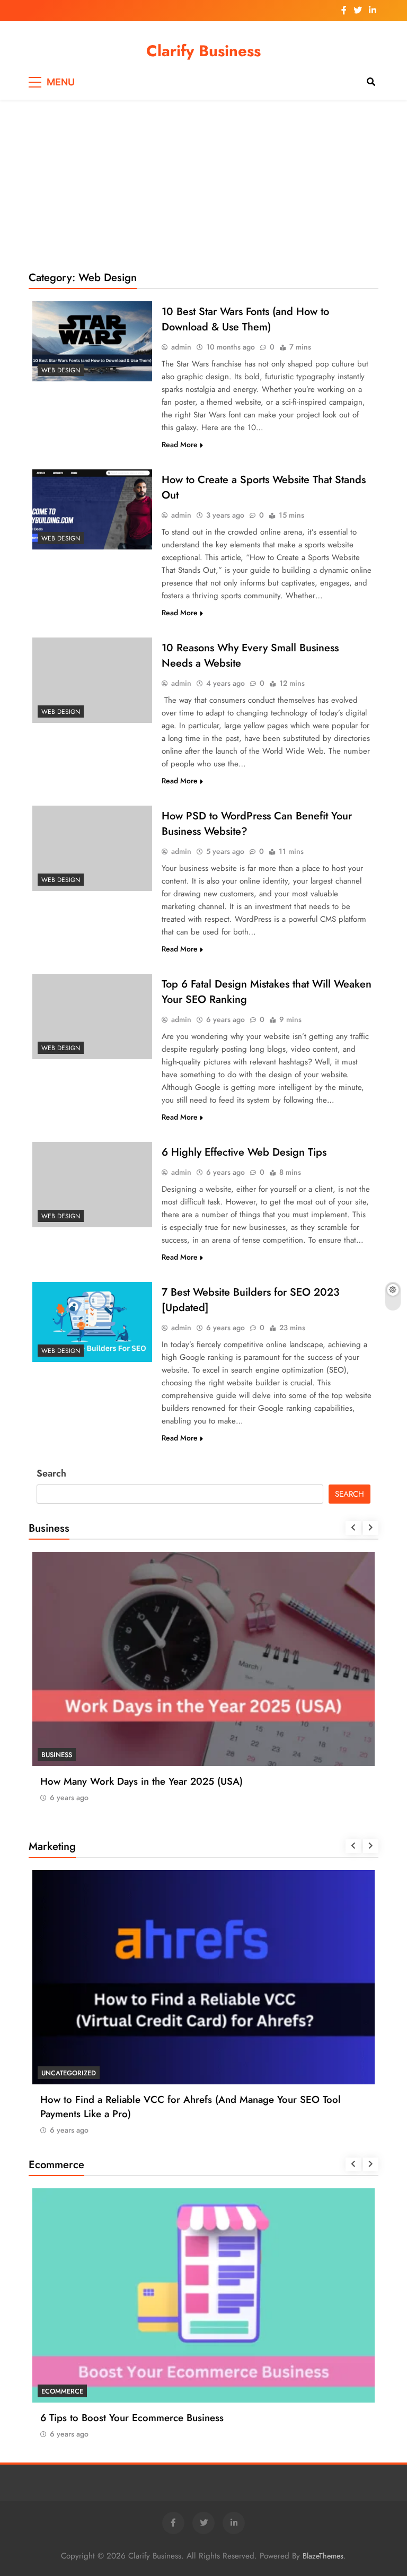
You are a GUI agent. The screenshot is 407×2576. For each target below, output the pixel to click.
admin (181, 347)
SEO (48, 2073)
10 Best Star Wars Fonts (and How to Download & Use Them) (245, 319)
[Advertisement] (203, 185)
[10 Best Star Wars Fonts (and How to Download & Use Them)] (92, 341)
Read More (180, 444)
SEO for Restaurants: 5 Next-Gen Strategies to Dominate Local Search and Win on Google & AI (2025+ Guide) (202, 2107)
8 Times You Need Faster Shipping (116, 2418)
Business (57, 1755)
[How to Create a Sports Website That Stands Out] (92, 509)
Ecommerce (62, 2391)
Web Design (61, 370)
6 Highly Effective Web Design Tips (244, 1152)
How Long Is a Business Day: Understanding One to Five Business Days (196, 1781)
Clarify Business (203, 51)
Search (51, 1473)
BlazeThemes (323, 2556)
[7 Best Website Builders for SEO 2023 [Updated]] (92, 1322)
